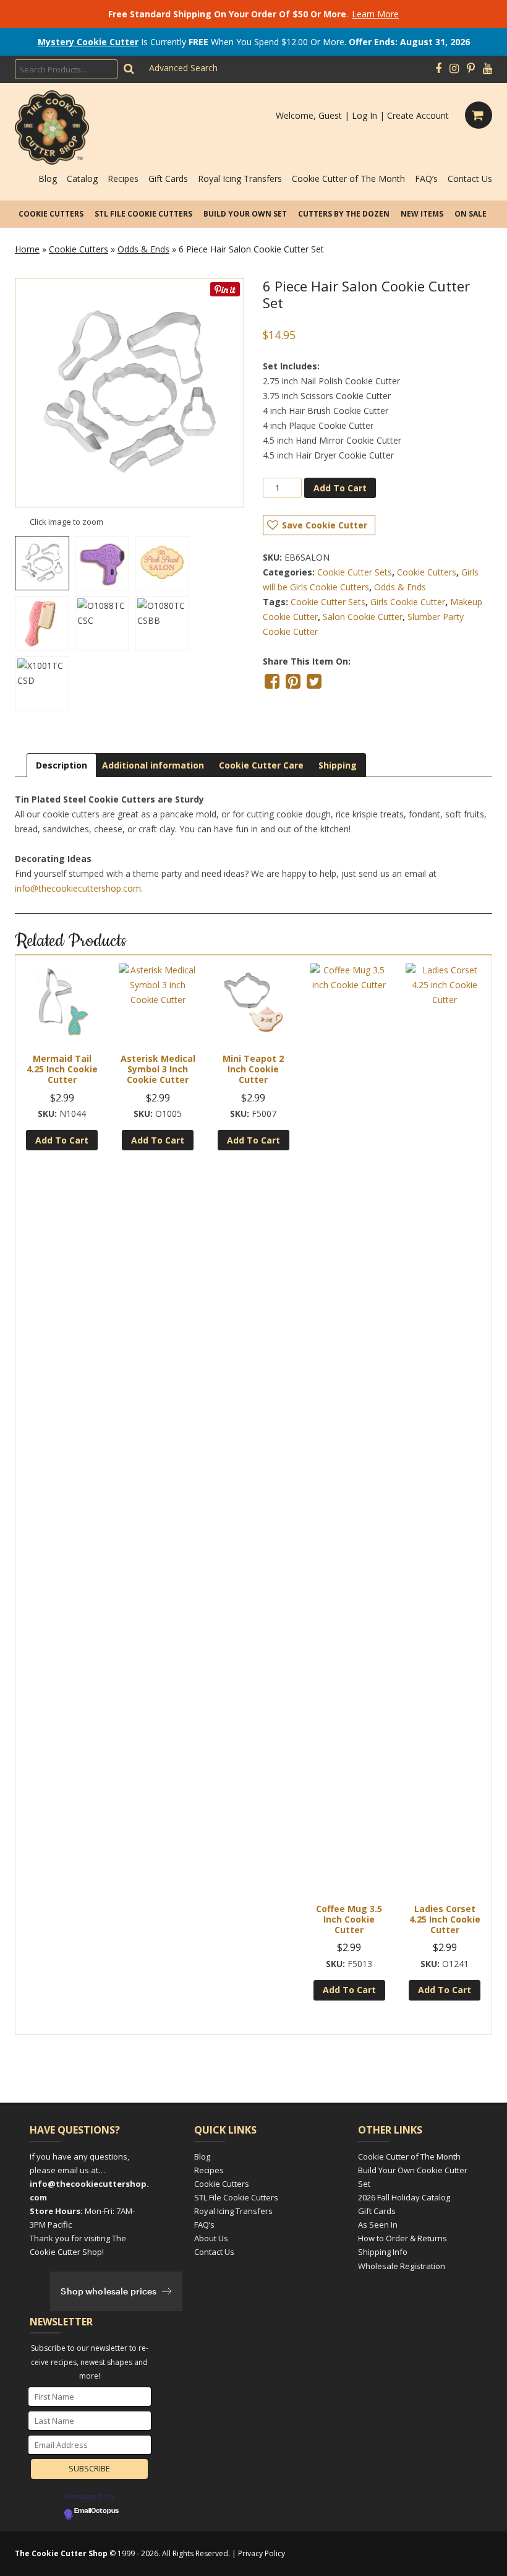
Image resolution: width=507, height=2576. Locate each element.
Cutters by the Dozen (344, 214)
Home (27, 249)
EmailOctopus (96, 2511)
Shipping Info (383, 2252)
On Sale (471, 214)
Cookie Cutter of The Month (348, 179)
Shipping (338, 765)
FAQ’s (426, 179)
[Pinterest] (471, 69)
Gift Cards (168, 179)
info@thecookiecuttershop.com (78, 888)
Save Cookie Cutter (325, 525)
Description (62, 765)
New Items (422, 214)
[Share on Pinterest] (293, 681)
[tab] (62, 765)
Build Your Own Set (245, 214)
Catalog (82, 179)
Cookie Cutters (51, 214)
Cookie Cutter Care (261, 765)
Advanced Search (183, 68)
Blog (48, 179)
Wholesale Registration (402, 2266)
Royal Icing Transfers (240, 179)
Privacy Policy (262, 2553)
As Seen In (378, 2225)
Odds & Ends (143, 249)
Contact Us (470, 179)
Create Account (418, 115)
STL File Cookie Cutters (143, 214)
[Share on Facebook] (272, 681)
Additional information (153, 765)
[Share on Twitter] (314, 681)
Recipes (123, 179)
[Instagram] (454, 69)
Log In (364, 115)
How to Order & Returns (403, 2238)
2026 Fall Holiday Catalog (404, 2197)
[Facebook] (438, 69)
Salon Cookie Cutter (363, 617)
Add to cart (340, 488)
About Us (211, 2238)
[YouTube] (488, 69)
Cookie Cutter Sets (355, 572)
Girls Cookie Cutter (408, 602)
